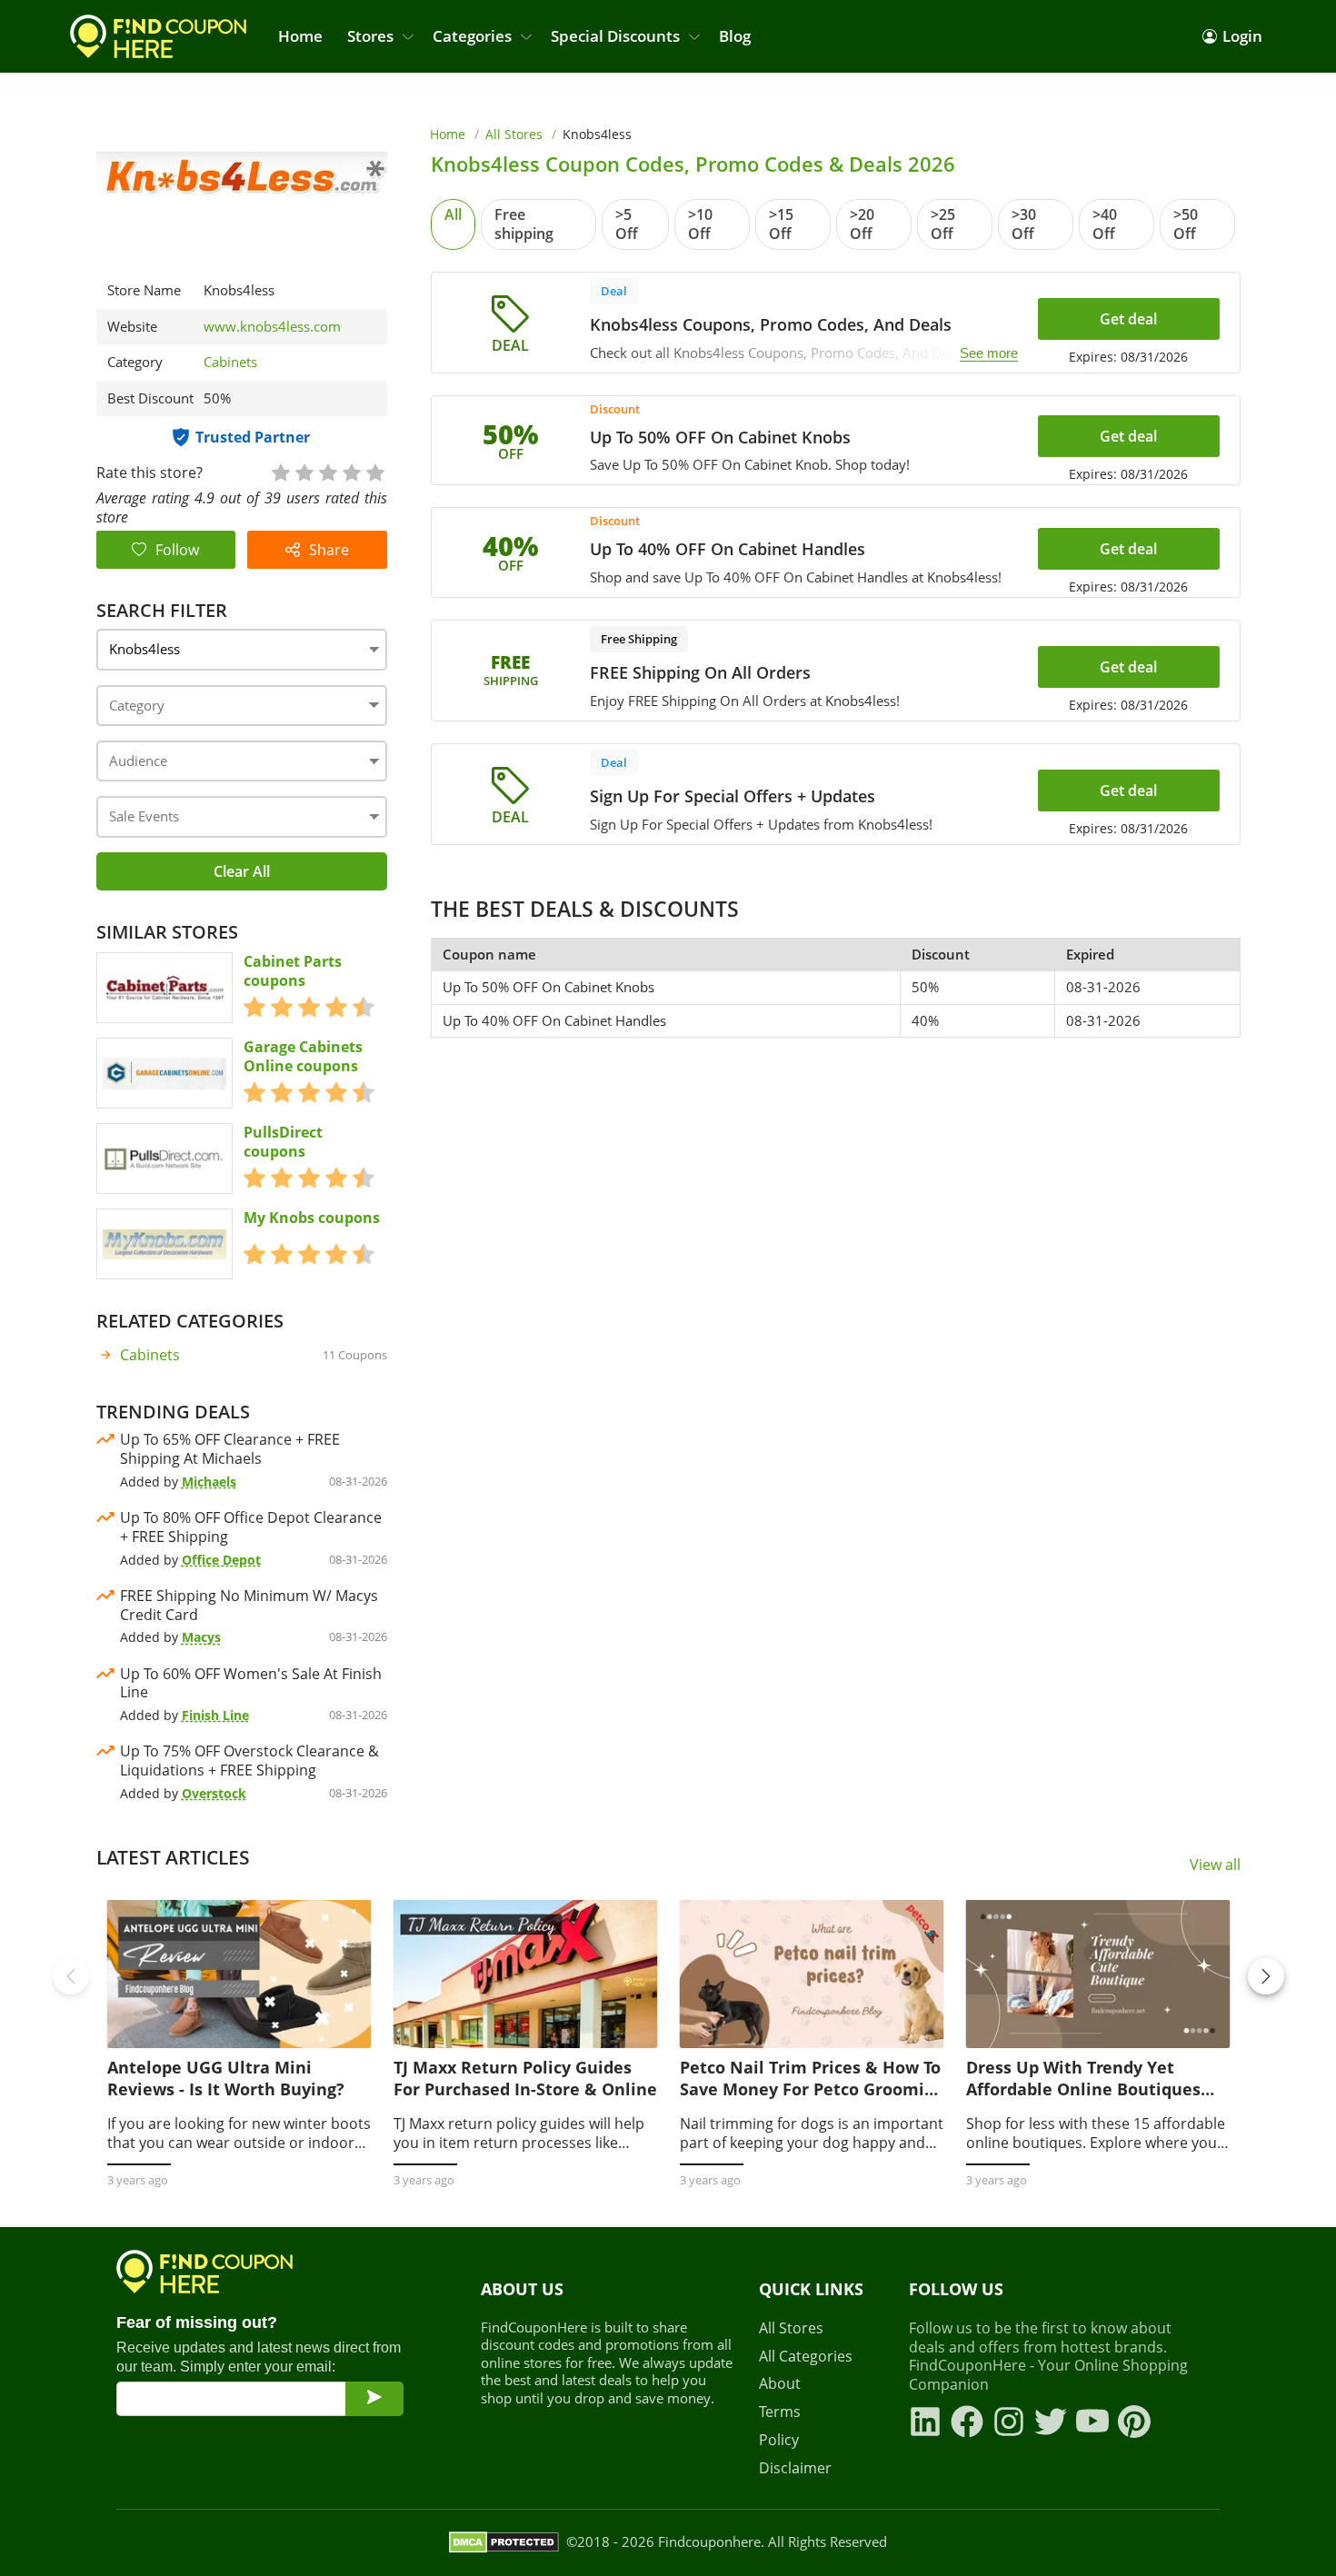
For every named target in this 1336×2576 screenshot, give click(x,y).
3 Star (327, 471)
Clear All (242, 871)
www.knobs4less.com (272, 327)
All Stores (514, 134)
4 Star (351, 471)
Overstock (214, 1793)
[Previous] (71, 1976)
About (780, 2384)
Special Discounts (615, 36)
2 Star (304, 471)
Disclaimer (795, 2468)
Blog (735, 36)
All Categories (806, 2357)
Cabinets (230, 362)
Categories (472, 36)
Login (1242, 36)
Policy (779, 2440)
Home (300, 36)
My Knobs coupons (312, 1218)
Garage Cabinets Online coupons (303, 1057)
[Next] (1266, 1976)
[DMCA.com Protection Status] (504, 2542)
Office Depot (221, 1560)
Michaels (209, 1482)
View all (1215, 1865)
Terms (780, 2412)
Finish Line (215, 1715)
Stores (370, 36)
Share (329, 550)
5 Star (374, 471)
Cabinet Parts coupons (293, 971)
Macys (201, 1637)
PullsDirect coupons (283, 1142)
